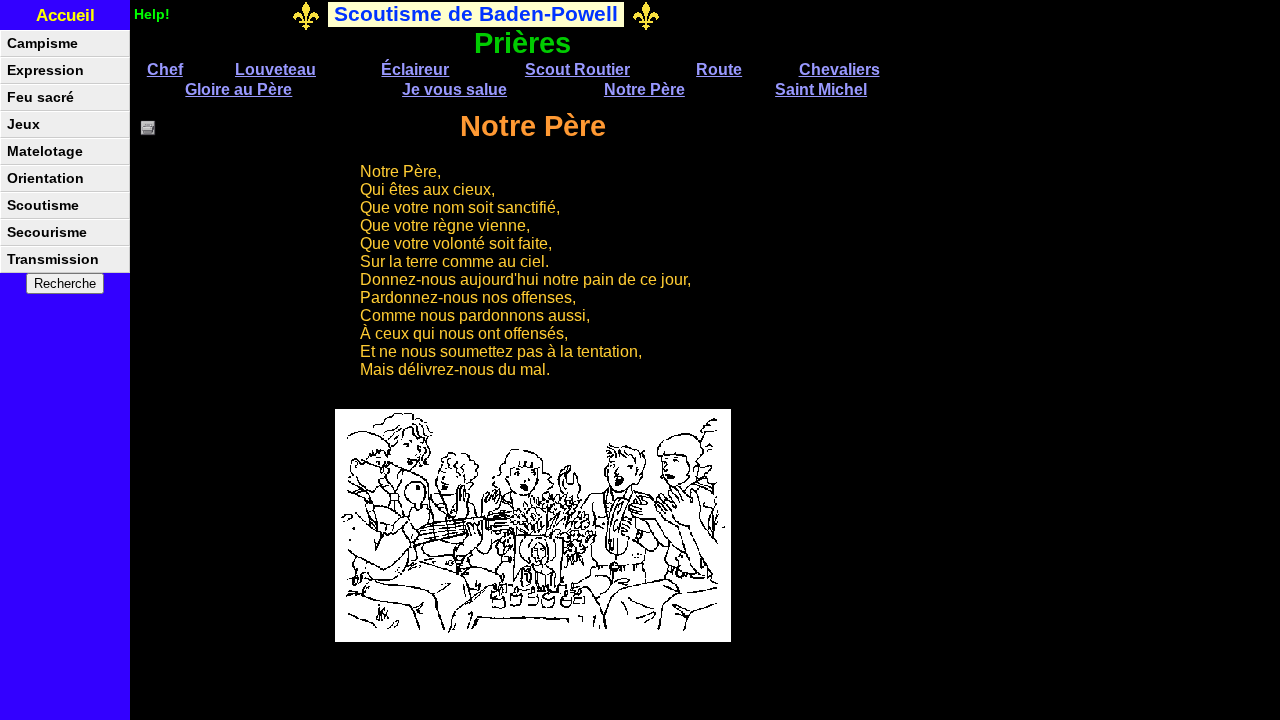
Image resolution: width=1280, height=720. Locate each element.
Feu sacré (40, 97)
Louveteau (275, 69)
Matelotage (45, 151)
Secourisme (47, 232)
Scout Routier (577, 69)
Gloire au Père (238, 89)
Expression (45, 70)
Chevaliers (839, 69)
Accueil (65, 15)
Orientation (45, 178)
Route (719, 69)
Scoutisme (43, 205)
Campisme (42, 43)
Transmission (53, 259)
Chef (165, 69)
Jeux (23, 124)
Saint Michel (821, 89)
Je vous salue (454, 89)
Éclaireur (415, 69)
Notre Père (644, 89)
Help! (152, 14)
